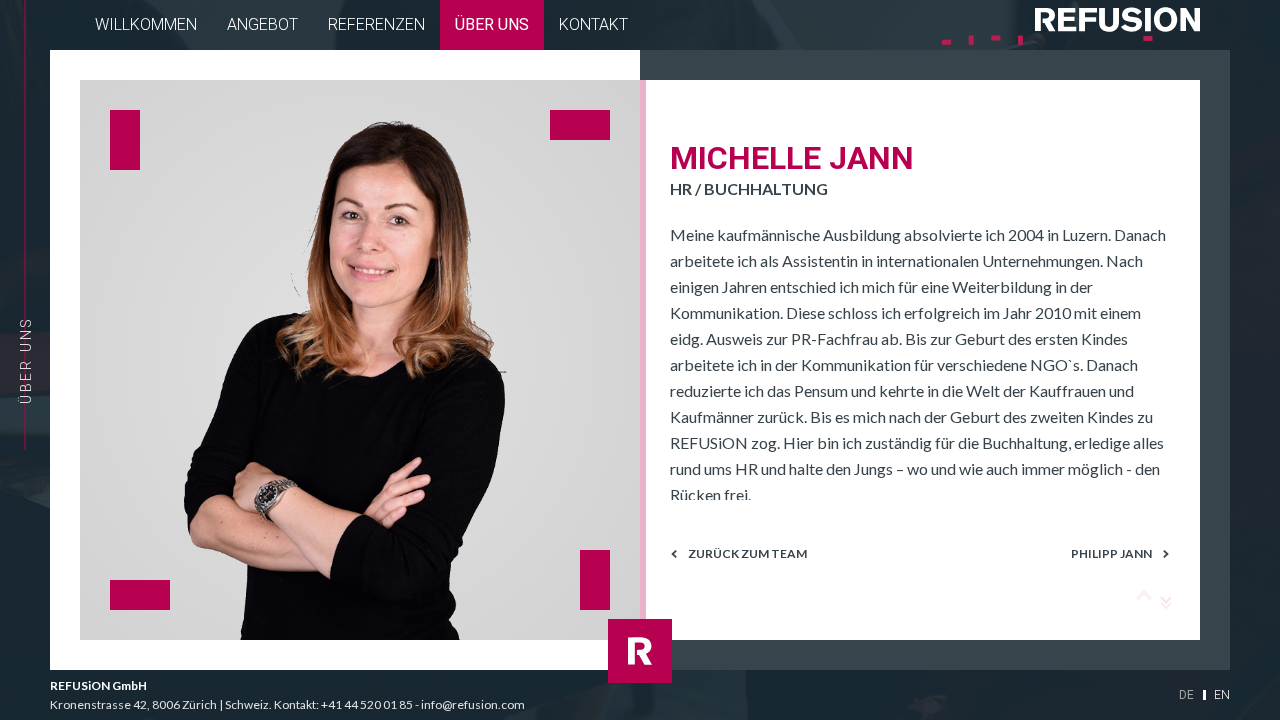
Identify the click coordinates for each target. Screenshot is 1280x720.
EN (1222, 695)
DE (1186, 695)
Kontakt (593, 24)
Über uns (492, 24)
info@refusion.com (473, 704)
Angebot (262, 24)
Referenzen (376, 24)
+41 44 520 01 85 (367, 704)
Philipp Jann (1111, 554)
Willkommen (146, 24)
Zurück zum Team (747, 554)
